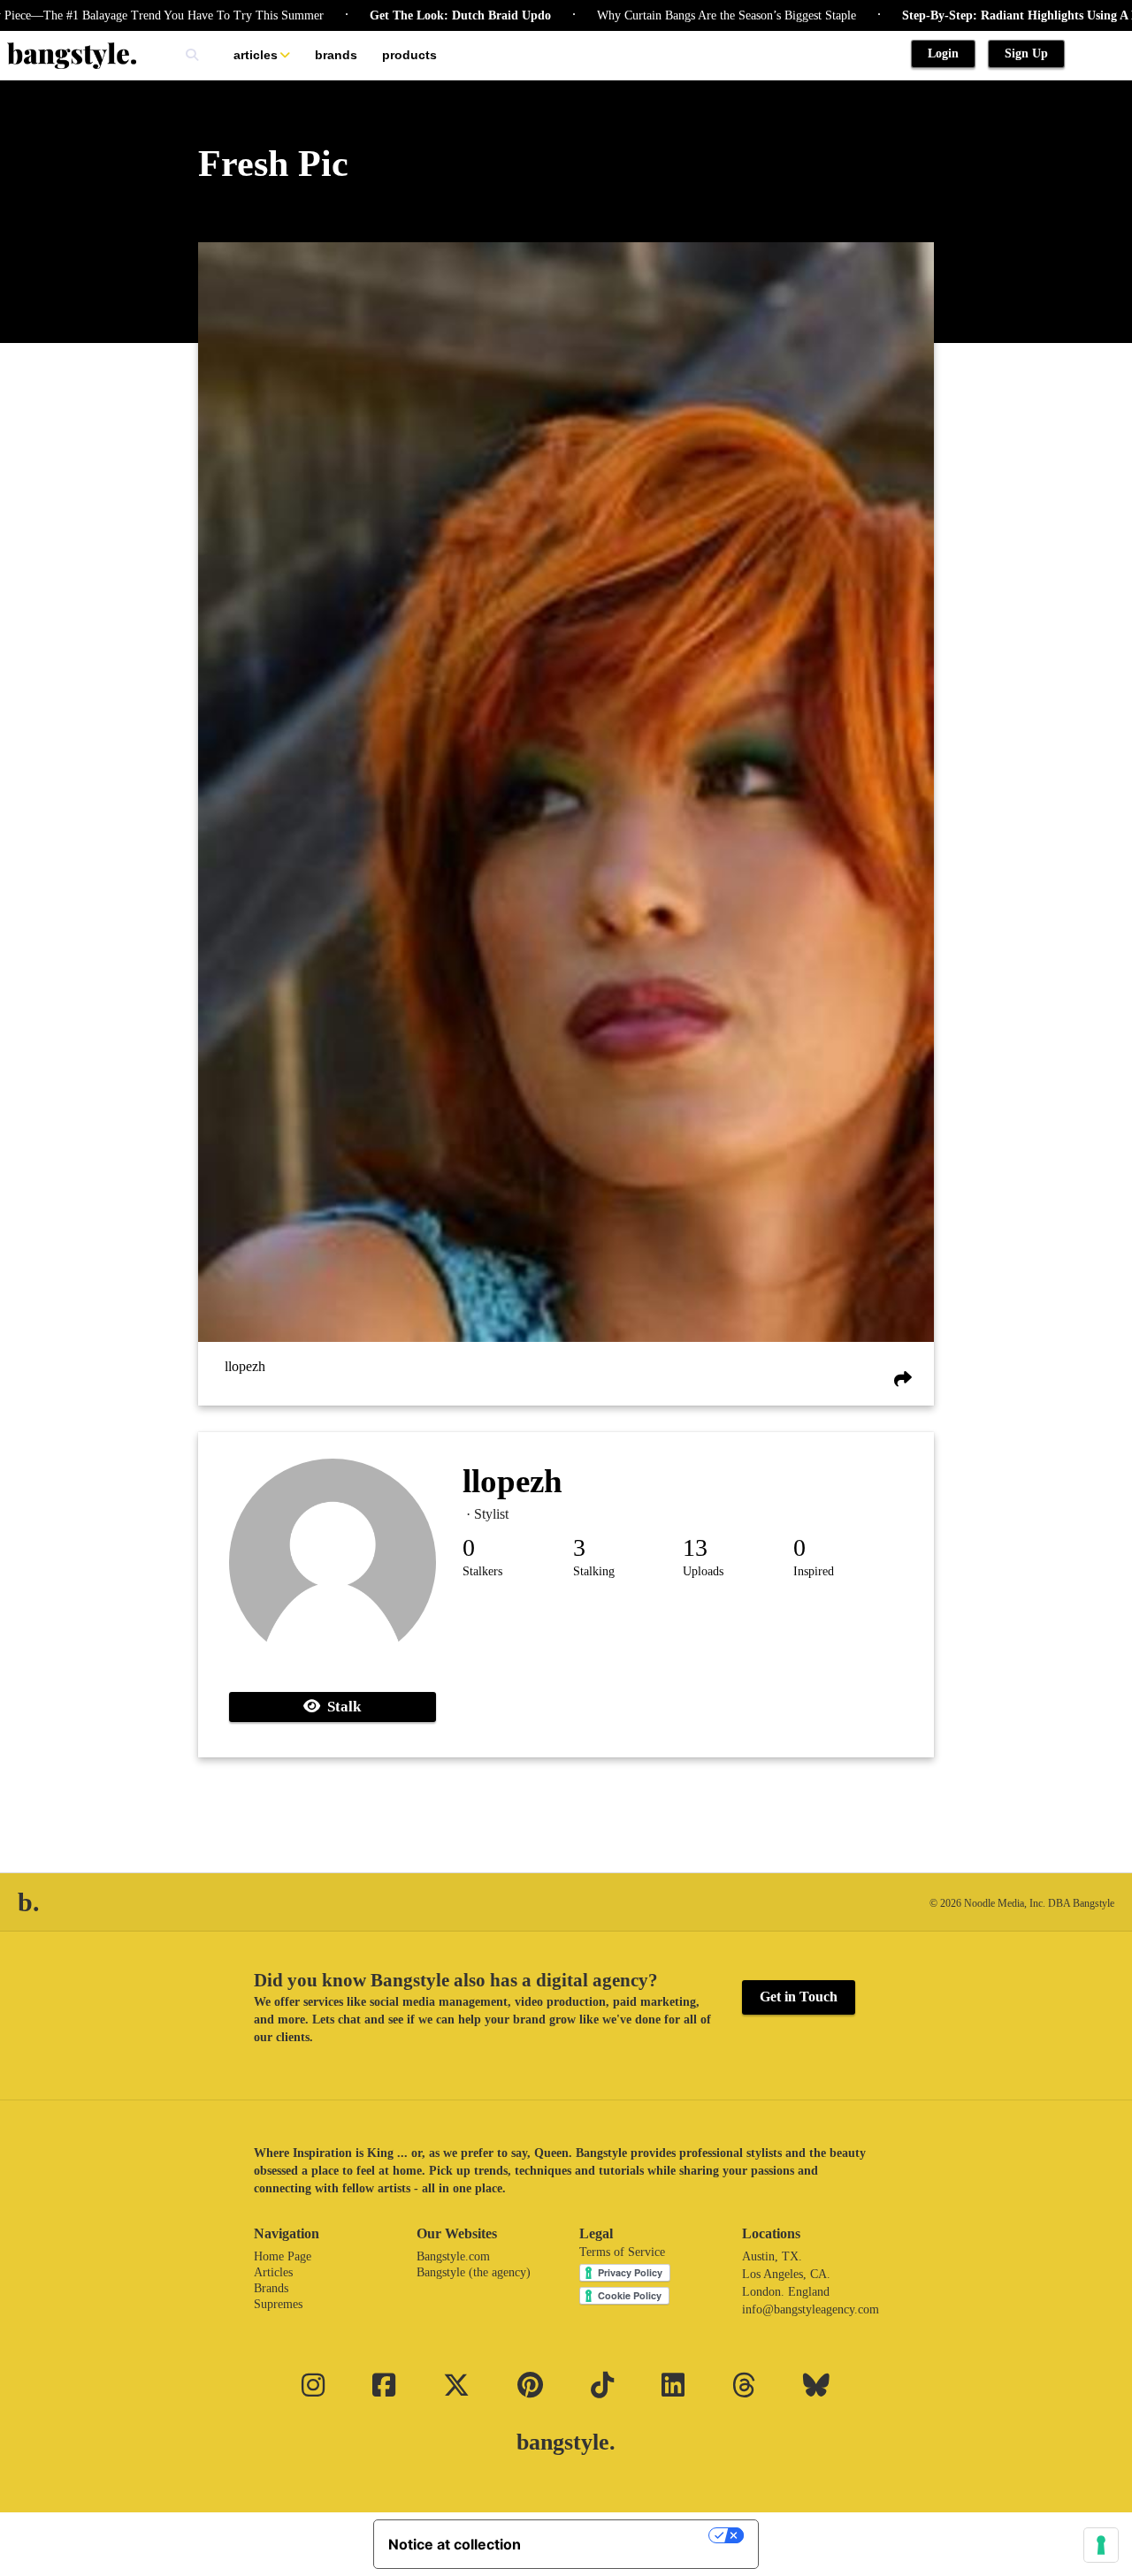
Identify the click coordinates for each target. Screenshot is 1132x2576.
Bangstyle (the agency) (474, 2272)
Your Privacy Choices (623, 2535)
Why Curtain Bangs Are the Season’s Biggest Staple (665, 15)
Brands (336, 55)
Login (943, 53)
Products (409, 55)
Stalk (340, 1707)
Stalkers (482, 1571)
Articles (256, 55)
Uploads (703, 1571)
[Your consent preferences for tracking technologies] (1101, 2545)
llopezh (245, 1366)
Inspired (814, 1571)
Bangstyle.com (453, 2256)
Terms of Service (622, 2252)
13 (695, 1547)
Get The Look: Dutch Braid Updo (399, 15)
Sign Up (1026, 53)
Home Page (283, 2256)
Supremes (278, 2304)
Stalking (594, 1571)
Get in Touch (799, 1997)
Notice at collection (455, 2544)
